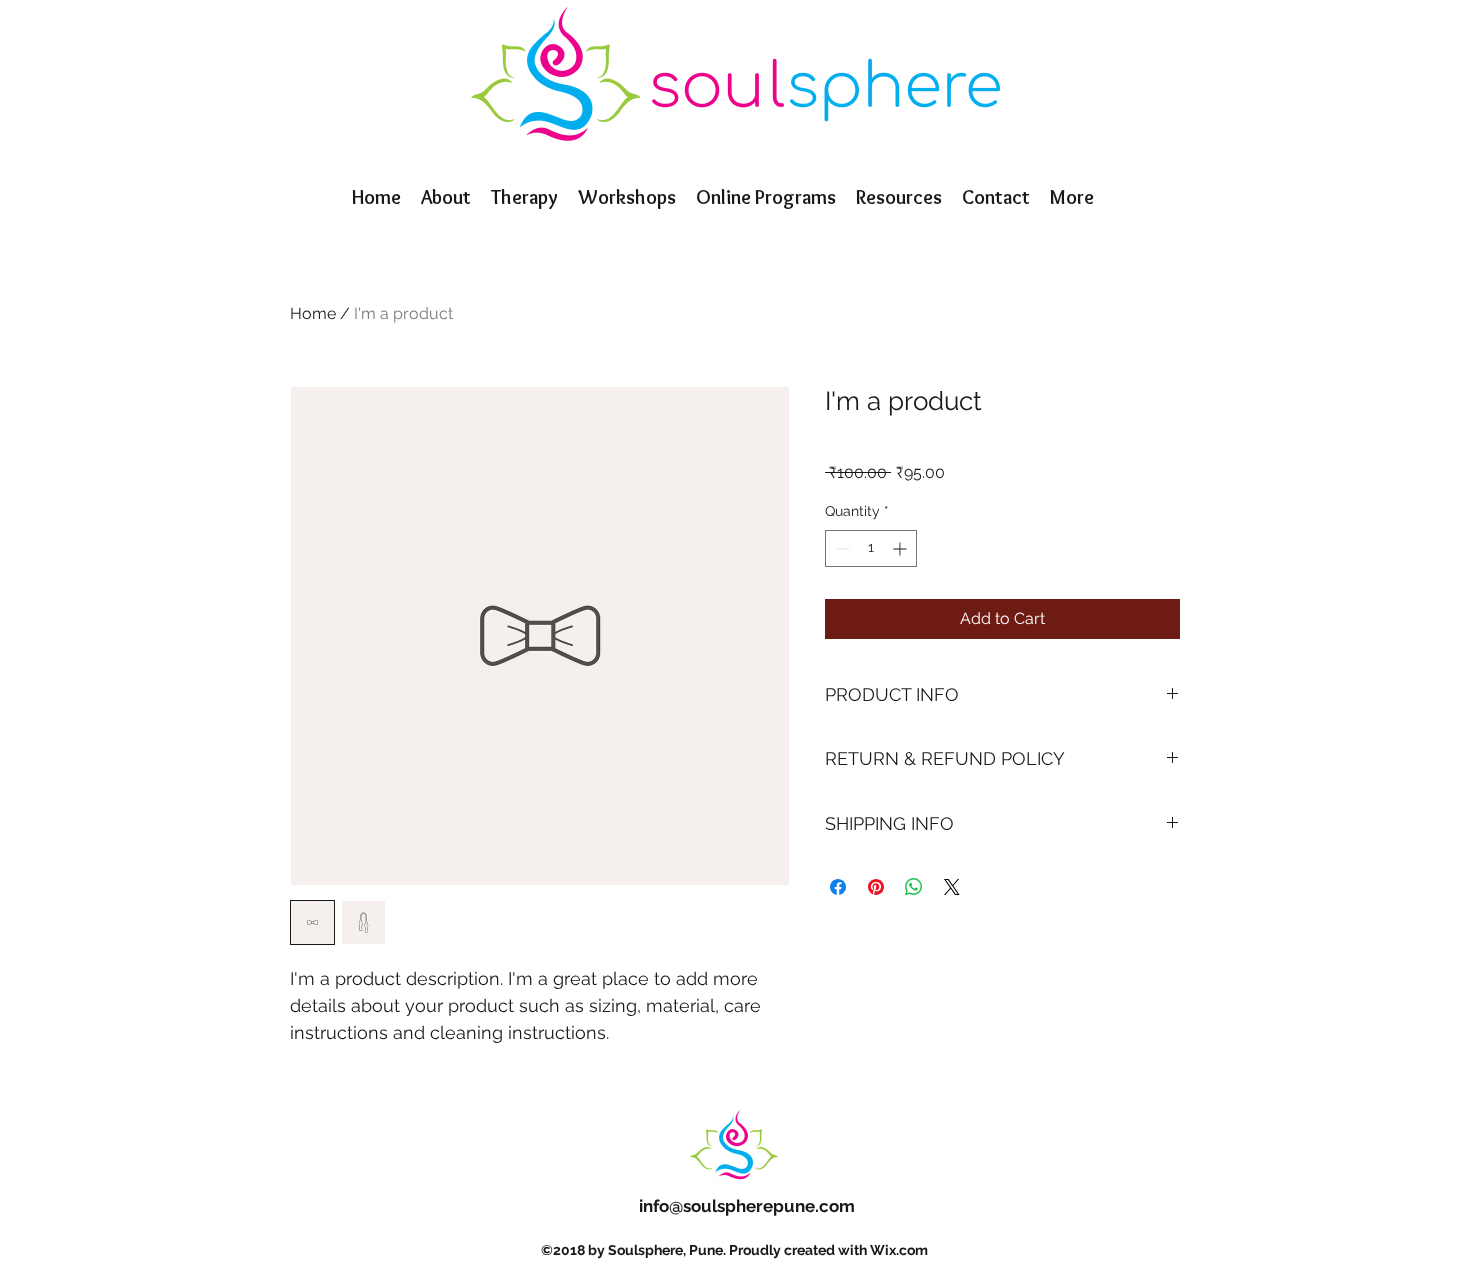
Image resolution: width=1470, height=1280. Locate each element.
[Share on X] (952, 887)
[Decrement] (840, 548)
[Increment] (901, 548)
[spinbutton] (871, 548)
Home (313, 313)
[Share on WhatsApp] (914, 887)
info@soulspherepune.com (747, 1206)
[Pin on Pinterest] (876, 887)
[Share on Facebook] (838, 887)
